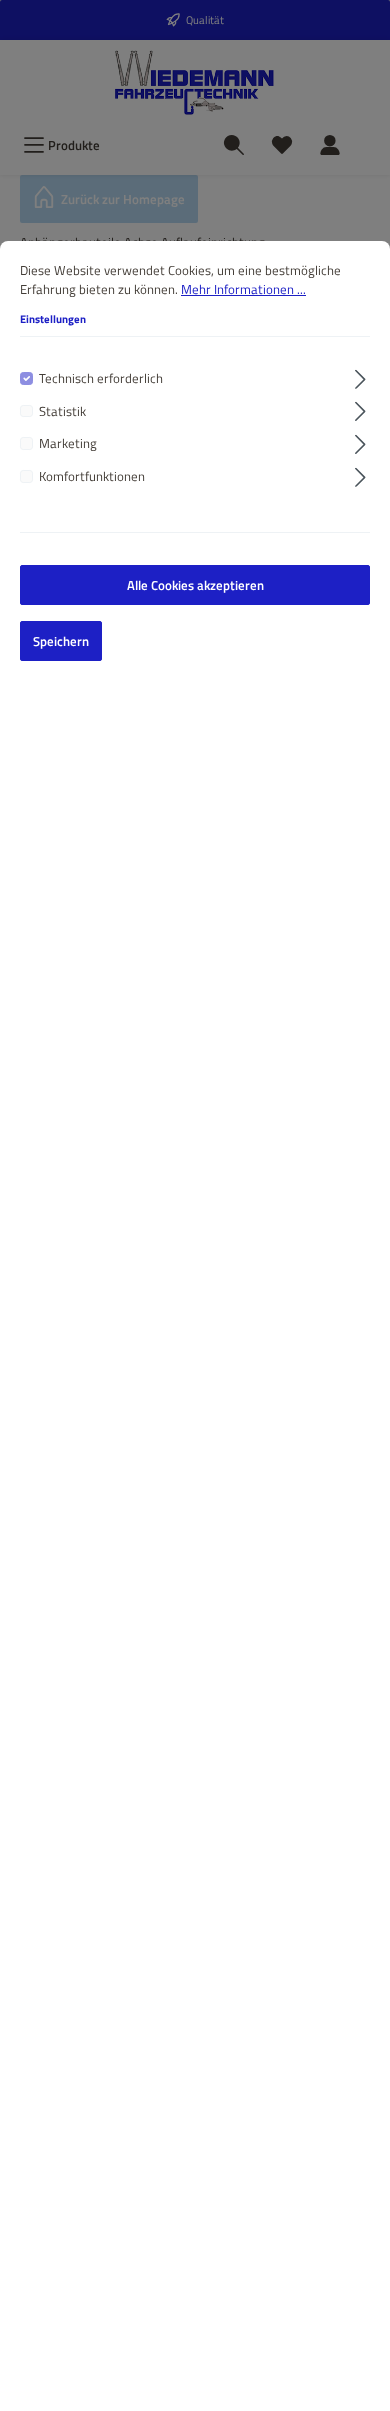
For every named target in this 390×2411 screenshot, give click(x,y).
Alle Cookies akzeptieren (195, 585)
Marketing (68, 443)
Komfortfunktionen (92, 476)
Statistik (62, 411)
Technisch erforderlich (101, 378)
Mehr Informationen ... (243, 289)
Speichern (61, 641)
